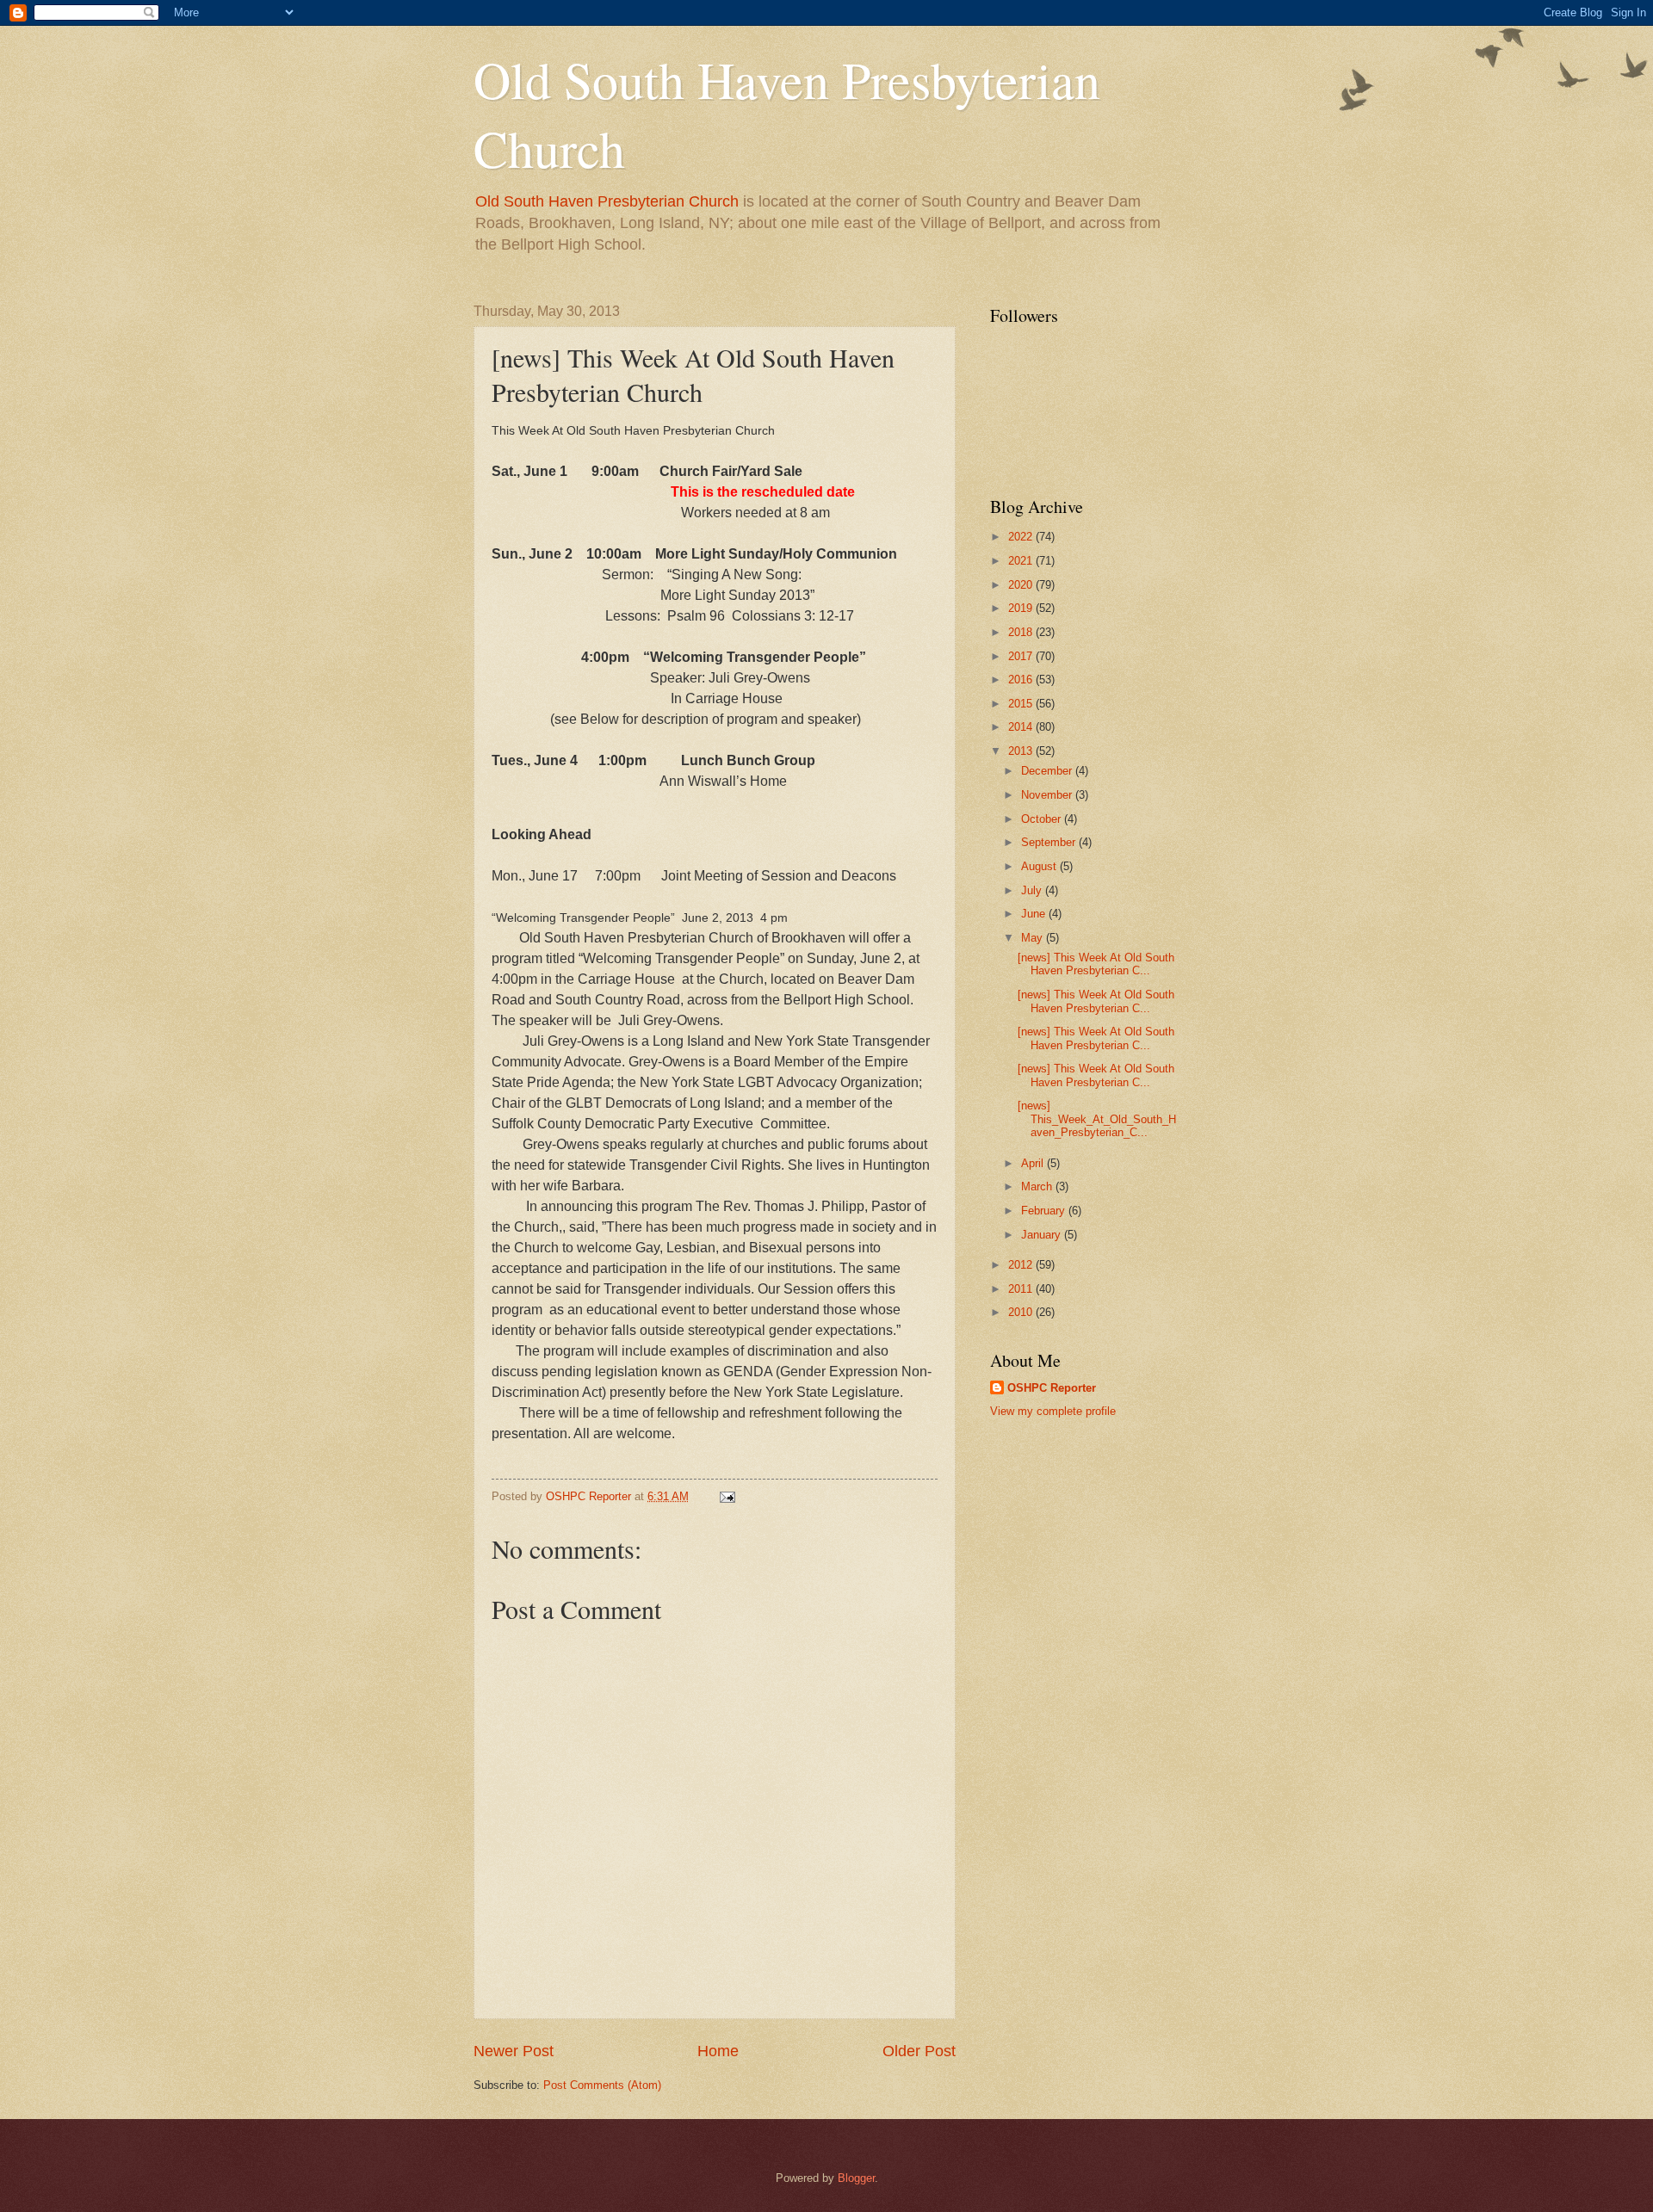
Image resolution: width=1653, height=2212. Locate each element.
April (1034, 1163)
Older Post (919, 2051)
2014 (1022, 727)
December (1048, 771)
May (1034, 938)
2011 (1022, 1289)
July (1033, 890)
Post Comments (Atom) (602, 2085)
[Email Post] (727, 1496)
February (1045, 1211)
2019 (1022, 608)
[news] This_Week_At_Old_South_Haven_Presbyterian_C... (1097, 1119)
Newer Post (514, 2051)
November (1048, 795)
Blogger (856, 2178)
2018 (1022, 632)
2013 (1022, 751)
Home (718, 2051)
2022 (1022, 537)
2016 (1022, 680)
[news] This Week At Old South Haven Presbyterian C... (1096, 964)
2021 (1022, 561)
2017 (1022, 656)
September (1050, 842)
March (1038, 1186)
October (1043, 819)
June (1035, 914)
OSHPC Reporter (1052, 1388)
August (1040, 866)
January (1043, 1235)
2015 (1022, 704)
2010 (1022, 1312)
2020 (1022, 585)
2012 (1022, 1265)
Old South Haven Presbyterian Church (607, 201)
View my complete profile (1053, 1411)
